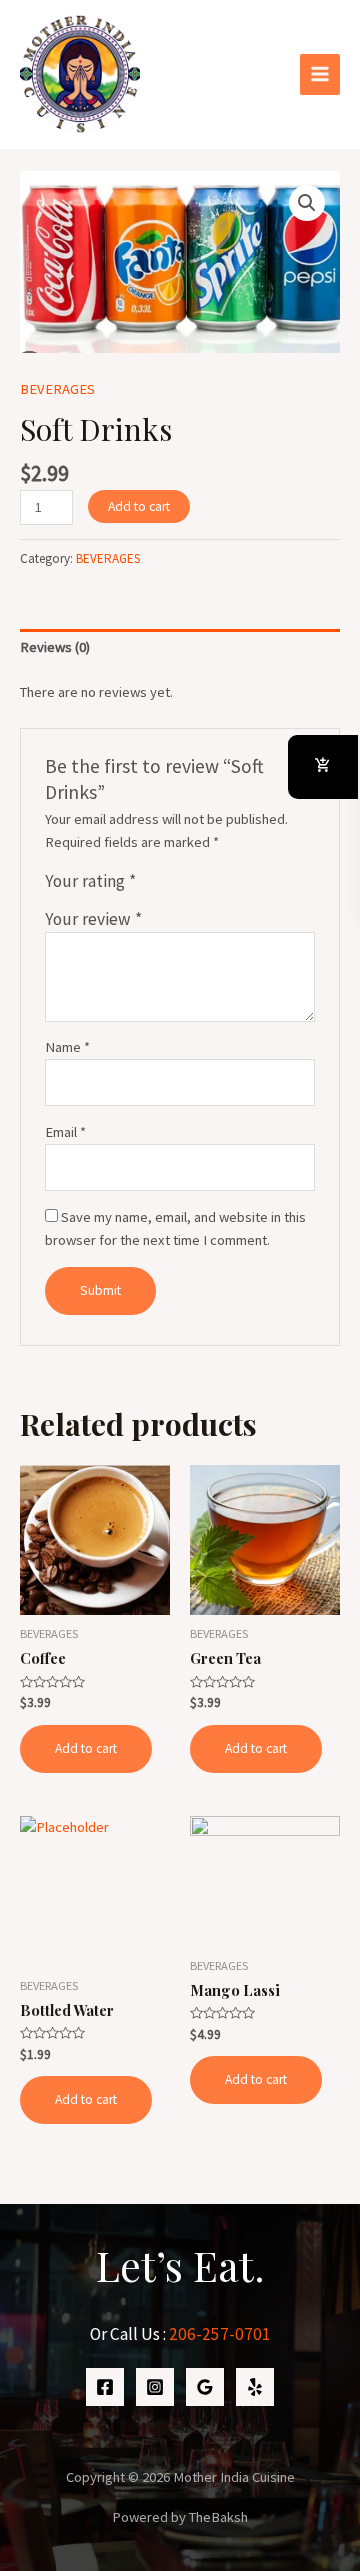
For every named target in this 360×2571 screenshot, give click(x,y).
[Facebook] (105, 2387)
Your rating (90, 881)
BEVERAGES (57, 389)
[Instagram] (155, 2387)
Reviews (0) (55, 647)
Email (65, 1132)
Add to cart (139, 506)
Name (67, 1047)
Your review (93, 919)
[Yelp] (255, 2387)
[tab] (180, 648)
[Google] (205, 2387)
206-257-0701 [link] (220, 2334)
